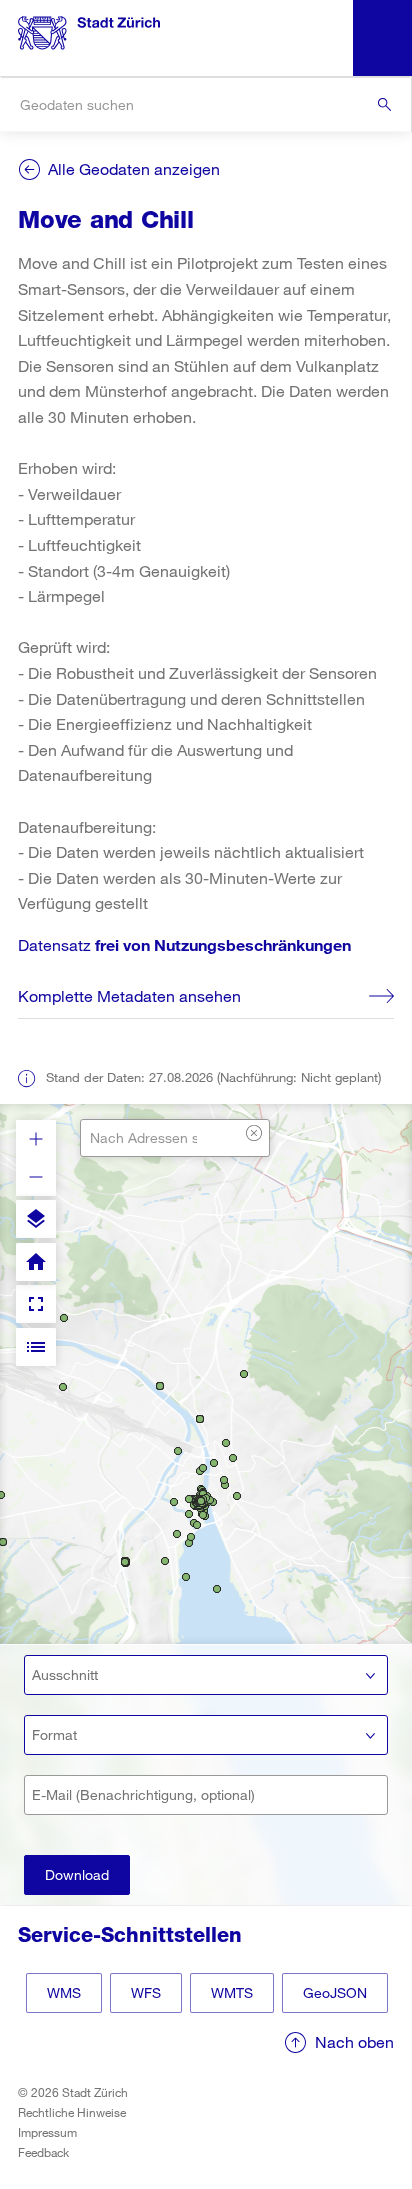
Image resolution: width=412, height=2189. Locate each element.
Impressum (47, 2132)
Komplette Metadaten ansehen (129, 995)
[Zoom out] (36, 1177)
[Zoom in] (36, 1139)
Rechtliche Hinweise (72, 2112)
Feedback (43, 2152)
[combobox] (205, 104)
